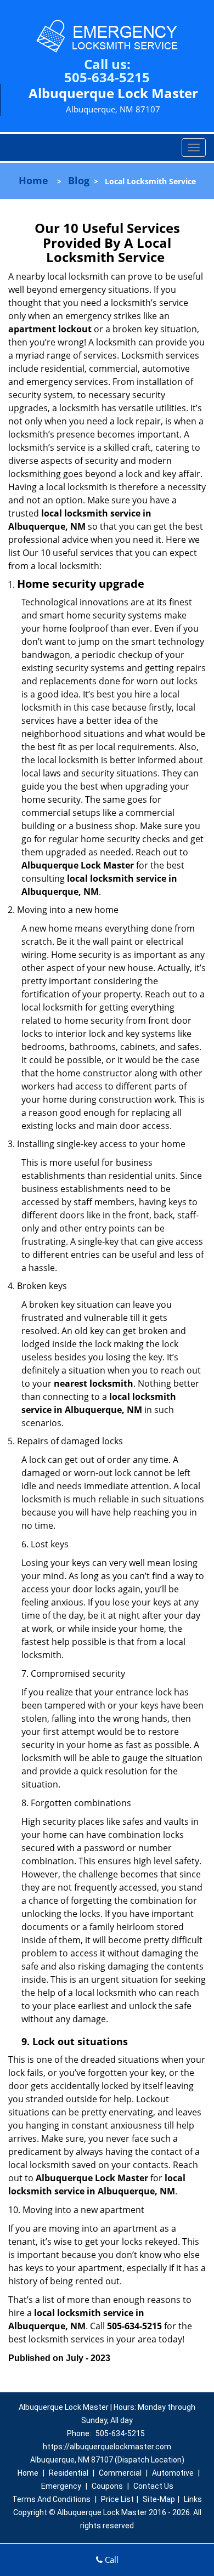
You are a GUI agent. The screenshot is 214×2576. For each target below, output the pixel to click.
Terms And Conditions (51, 2499)
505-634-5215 (107, 77)
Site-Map (159, 2499)
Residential (69, 2473)
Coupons (107, 2486)
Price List (117, 2499)
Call (111, 2560)
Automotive (173, 2473)
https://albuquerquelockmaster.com (107, 2447)
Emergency (61, 2486)
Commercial (120, 2473)
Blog (79, 180)
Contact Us (153, 2486)
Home (33, 180)
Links (193, 2499)
